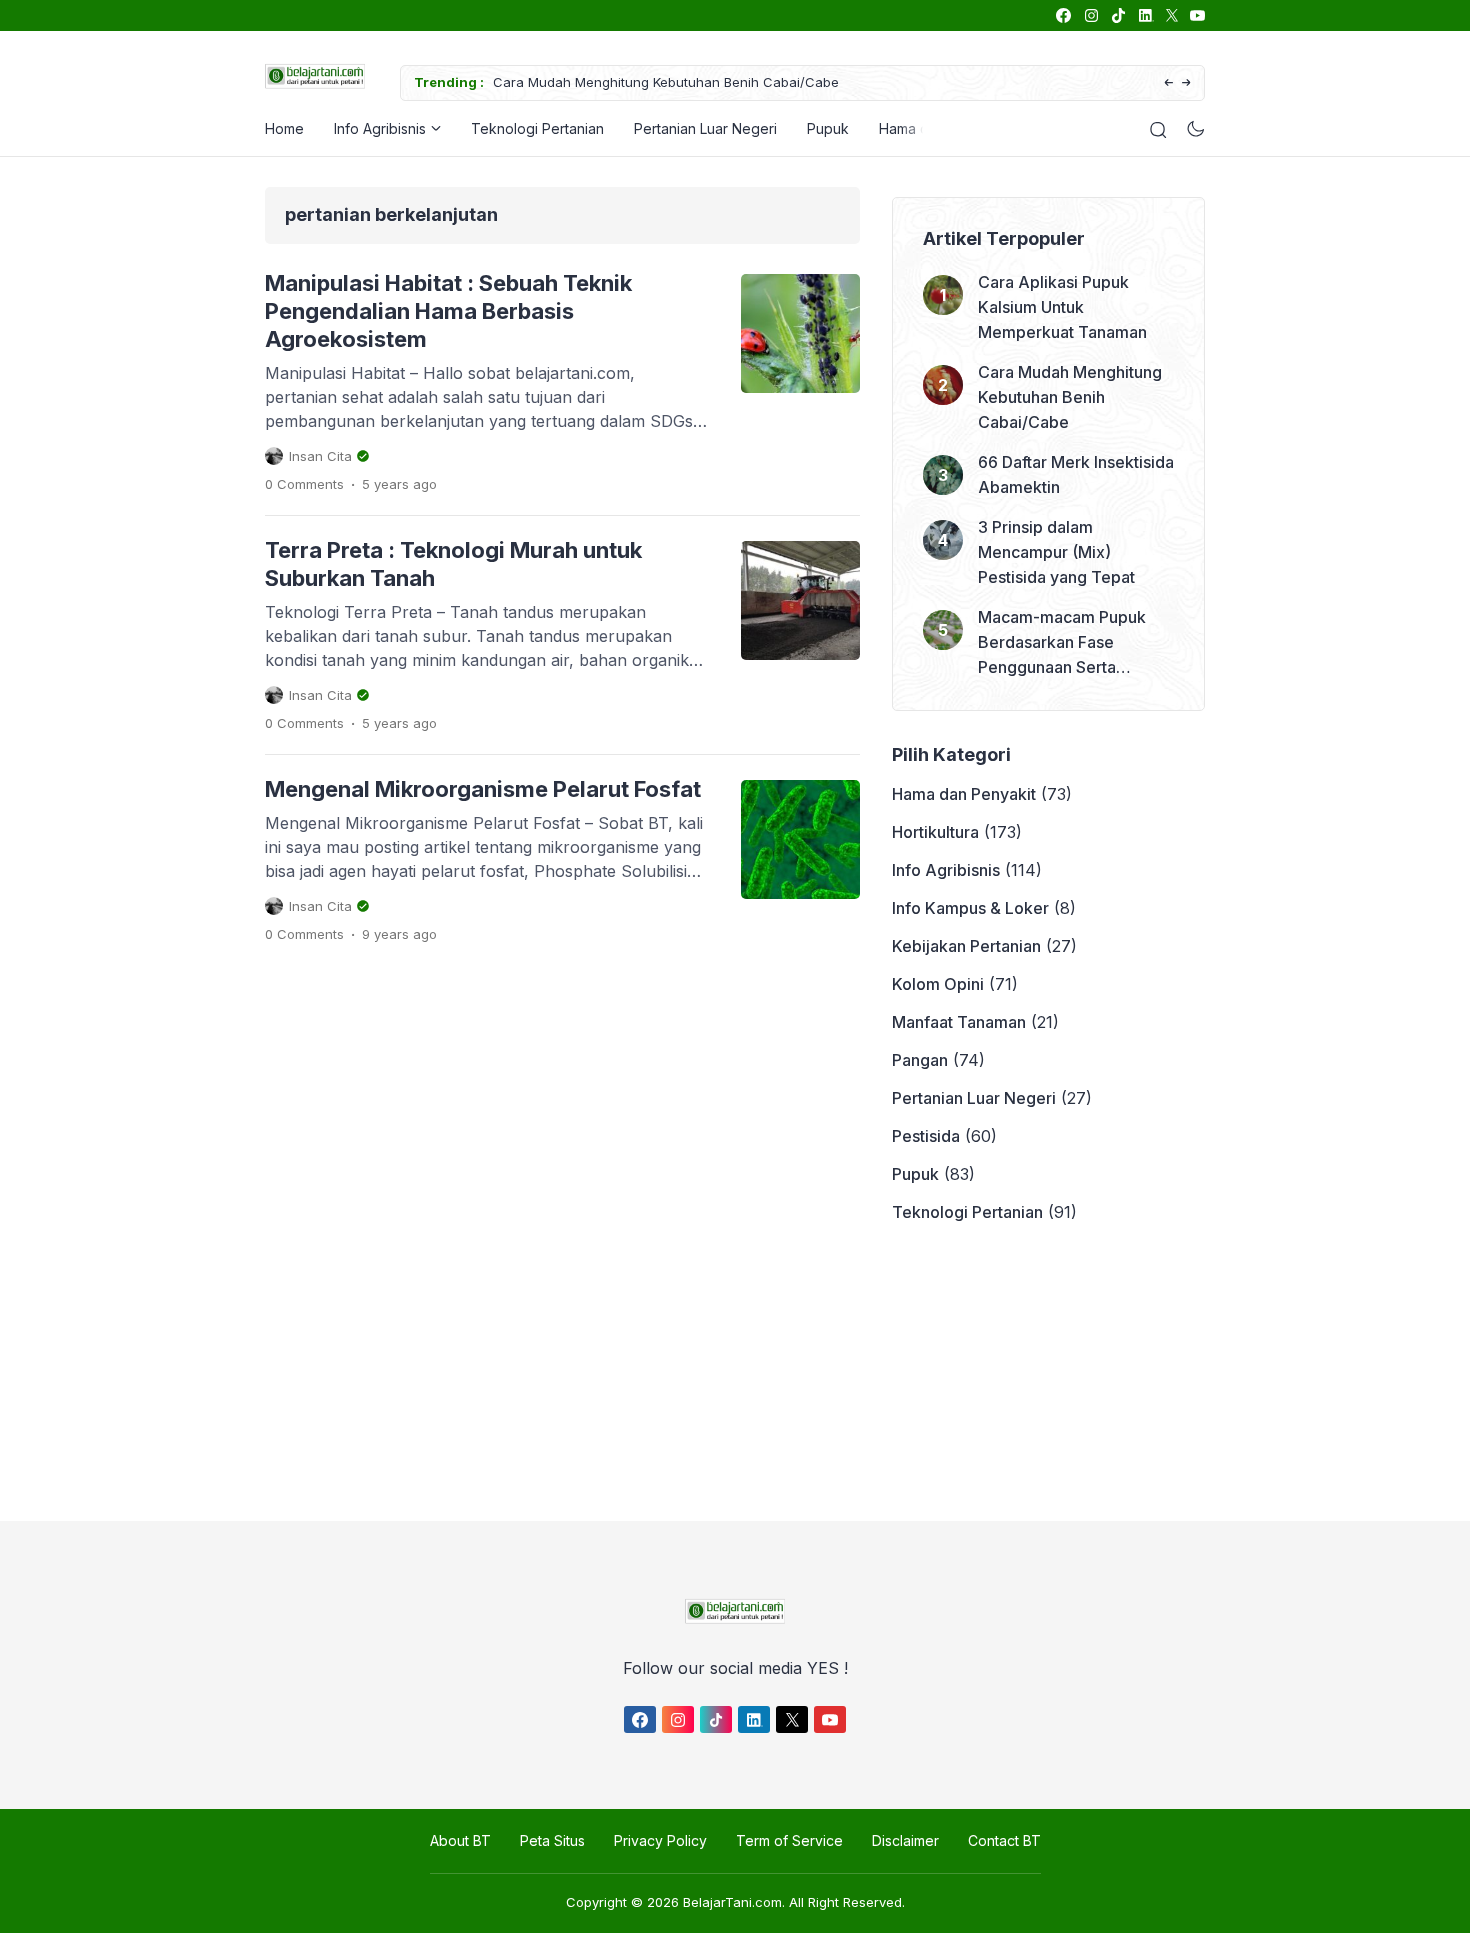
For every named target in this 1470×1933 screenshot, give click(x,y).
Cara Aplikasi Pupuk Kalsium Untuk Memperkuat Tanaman (1062, 307)
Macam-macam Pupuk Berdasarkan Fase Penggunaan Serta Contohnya (1062, 643)
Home (284, 128)
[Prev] (1168, 83)
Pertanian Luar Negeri (705, 128)
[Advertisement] (730, 1373)
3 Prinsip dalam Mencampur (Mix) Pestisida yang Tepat (1056, 552)
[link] (1062, 15)
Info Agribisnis (380, 128)
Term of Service (789, 1840)
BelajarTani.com (732, 1902)
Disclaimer (905, 1840)
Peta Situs (552, 1840)
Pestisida (926, 1136)
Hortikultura (935, 832)
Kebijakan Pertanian (966, 946)
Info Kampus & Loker (970, 908)
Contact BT (1004, 1840)
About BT (460, 1840)
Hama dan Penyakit (964, 794)
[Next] (1186, 83)
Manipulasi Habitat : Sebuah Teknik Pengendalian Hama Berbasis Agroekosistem (448, 311)
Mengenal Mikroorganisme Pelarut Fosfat (483, 789)
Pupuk (828, 128)
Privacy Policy (660, 1840)
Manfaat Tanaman (959, 1022)
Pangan (920, 1060)
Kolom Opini (938, 984)
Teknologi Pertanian (537, 128)
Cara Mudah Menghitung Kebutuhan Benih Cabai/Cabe (666, 82)
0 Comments (304, 484)
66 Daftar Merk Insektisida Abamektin (1076, 474)
